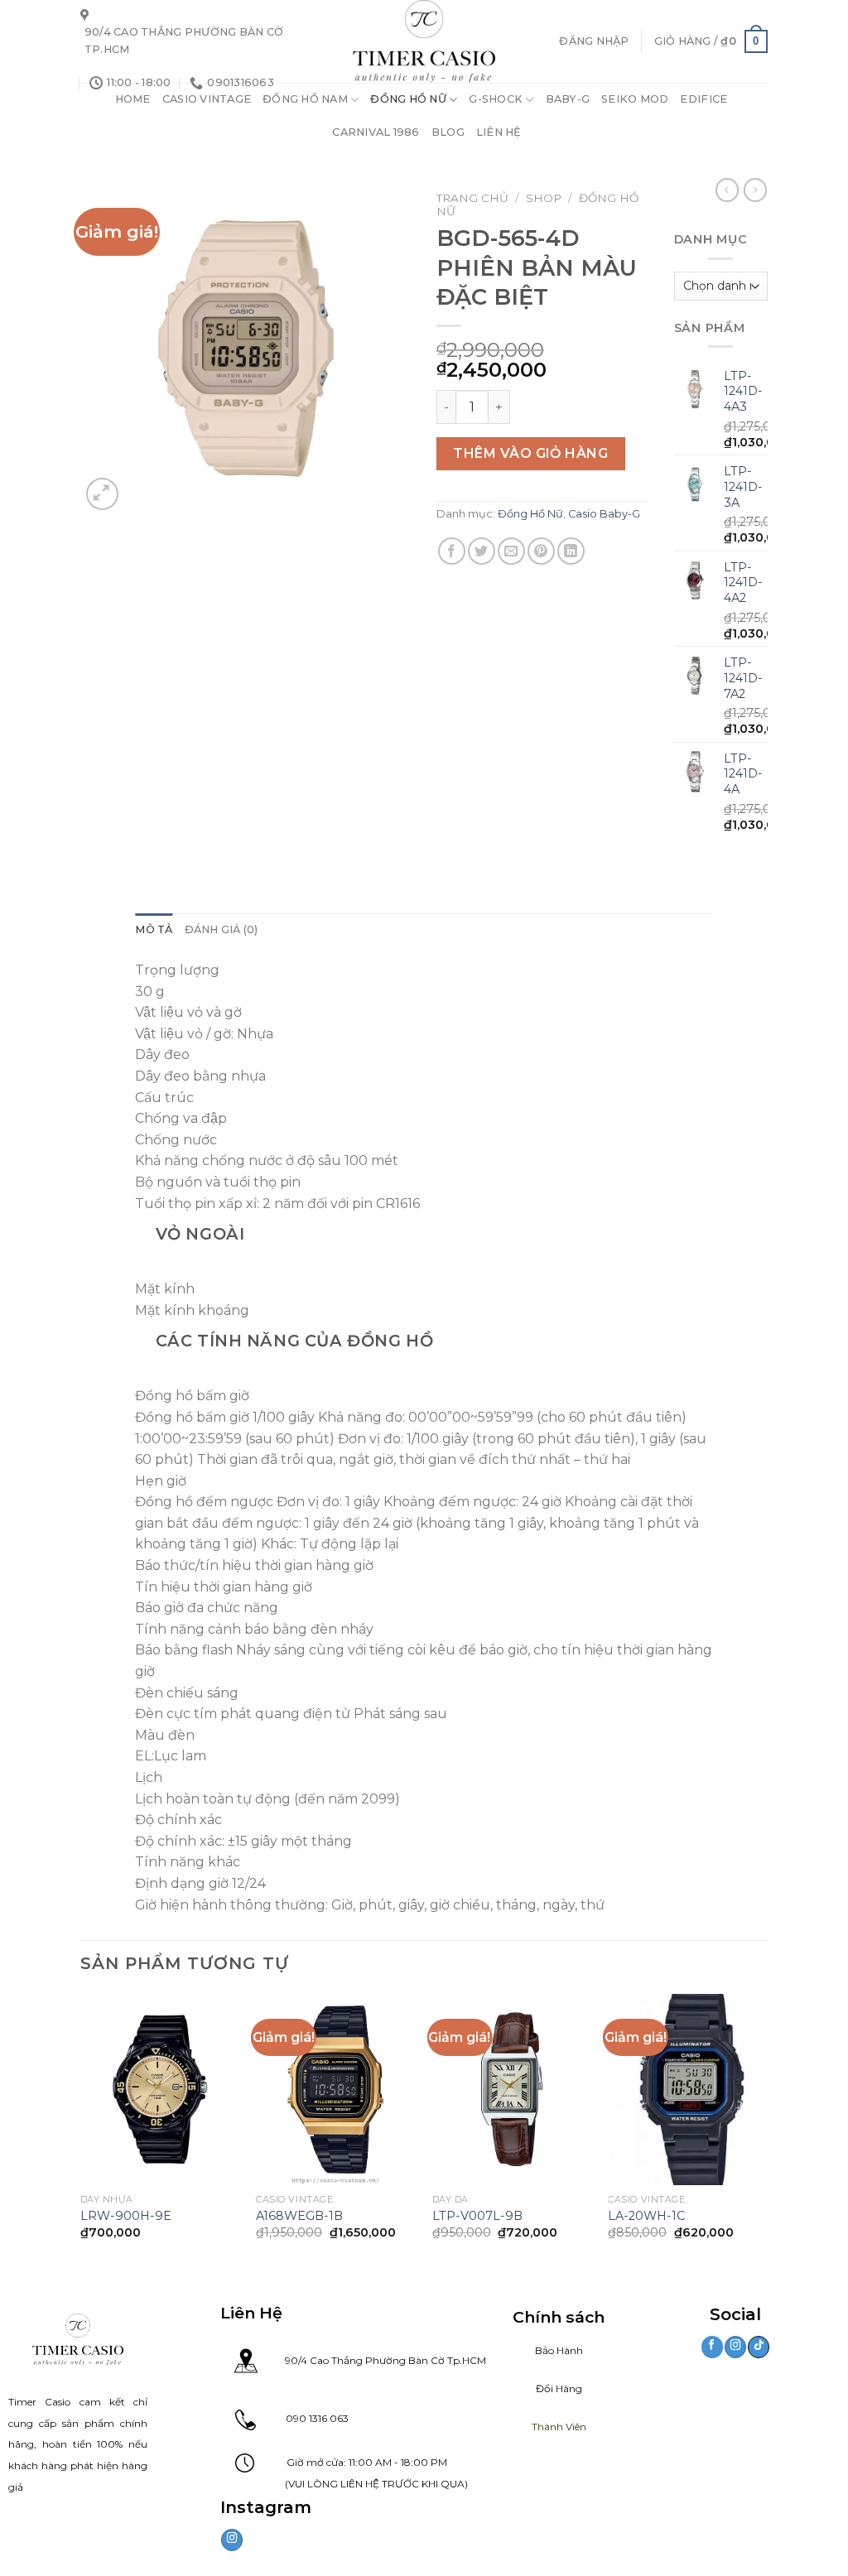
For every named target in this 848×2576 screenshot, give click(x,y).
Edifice (703, 99)
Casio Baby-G (604, 514)
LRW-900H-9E (126, 2216)
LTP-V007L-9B (477, 2216)
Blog (448, 132)
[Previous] (81, 2131)
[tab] (154, 930)
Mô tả (154, 929)
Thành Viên (559, 2427)
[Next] (767, 2131)
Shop (544, 198)
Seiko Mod (635, 99)
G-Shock (496, 99)
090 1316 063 (302, 2418)
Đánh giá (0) (222, 929)
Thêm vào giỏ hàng (530, 453)
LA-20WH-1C (646, 2216)
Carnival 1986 (376, 132)
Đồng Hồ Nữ (408, 99)
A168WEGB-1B (299, 2216)
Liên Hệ (499, 132)
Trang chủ (472, 198)
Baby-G (568, 99)
